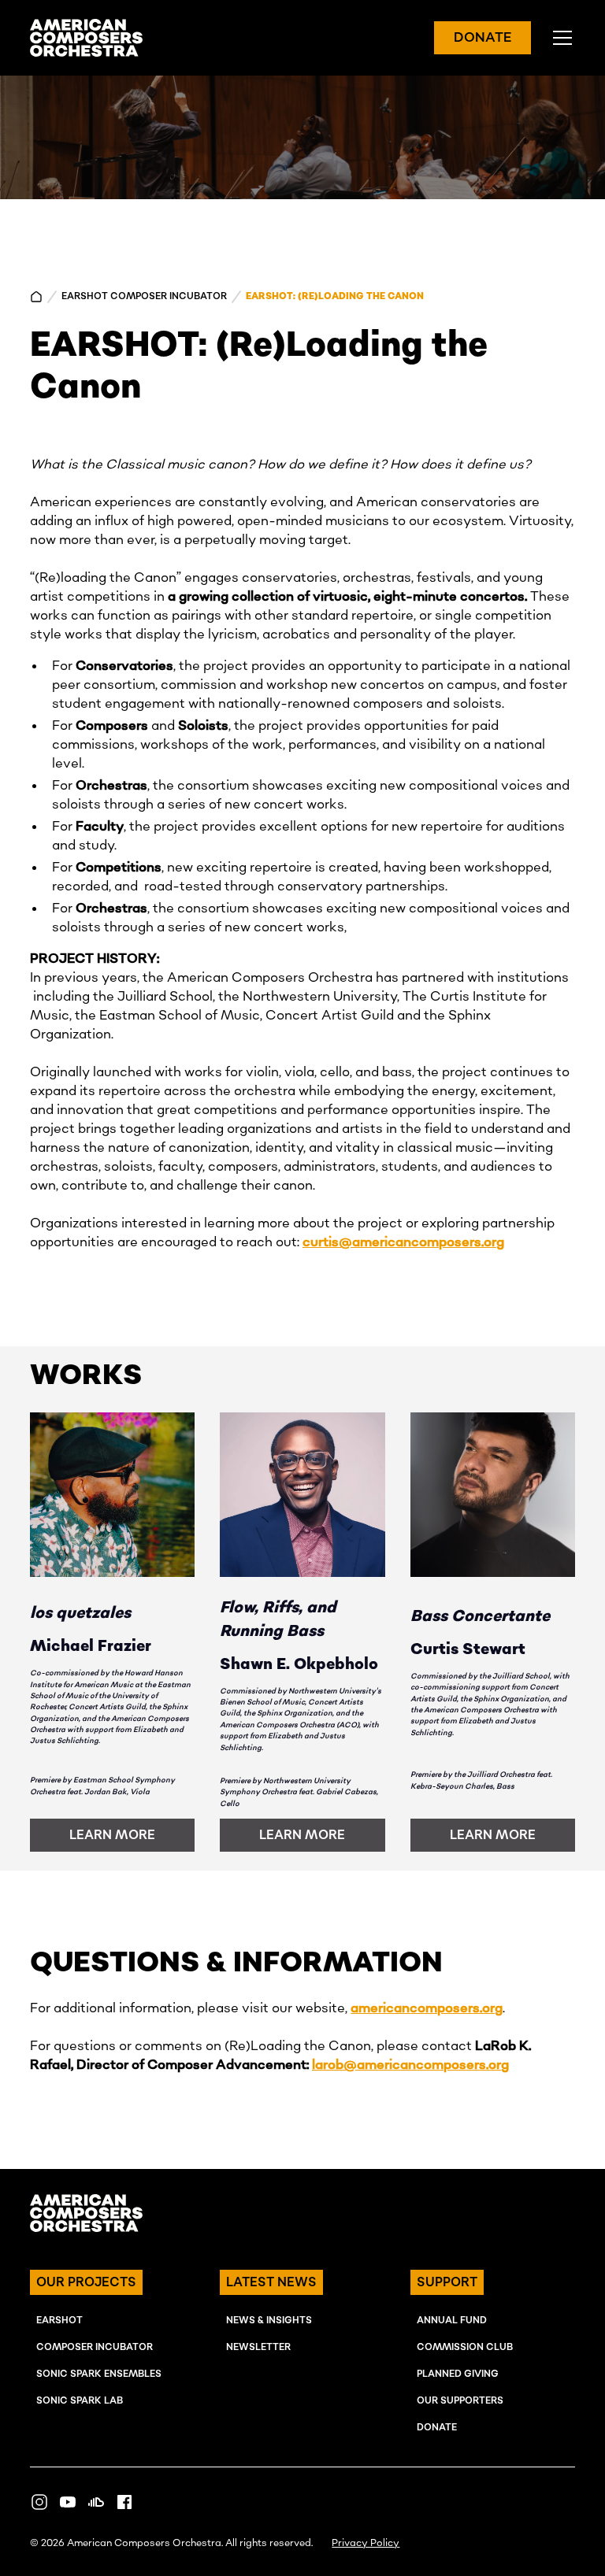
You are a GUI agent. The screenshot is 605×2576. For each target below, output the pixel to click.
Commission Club (465, 2347)
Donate (437, 2428)
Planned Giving (458, 2374)
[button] (559, 38)
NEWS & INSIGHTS (269, 2321)
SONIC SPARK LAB (80, 2401)
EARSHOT (59, 2321)
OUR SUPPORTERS (460, 2401)
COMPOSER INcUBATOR (95, 2347)
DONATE (483, 38)
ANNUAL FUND (452, 2321)
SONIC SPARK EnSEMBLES (99, 2374)
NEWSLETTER (258, 2347)
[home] (86, 38)
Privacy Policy (366, 2543)
